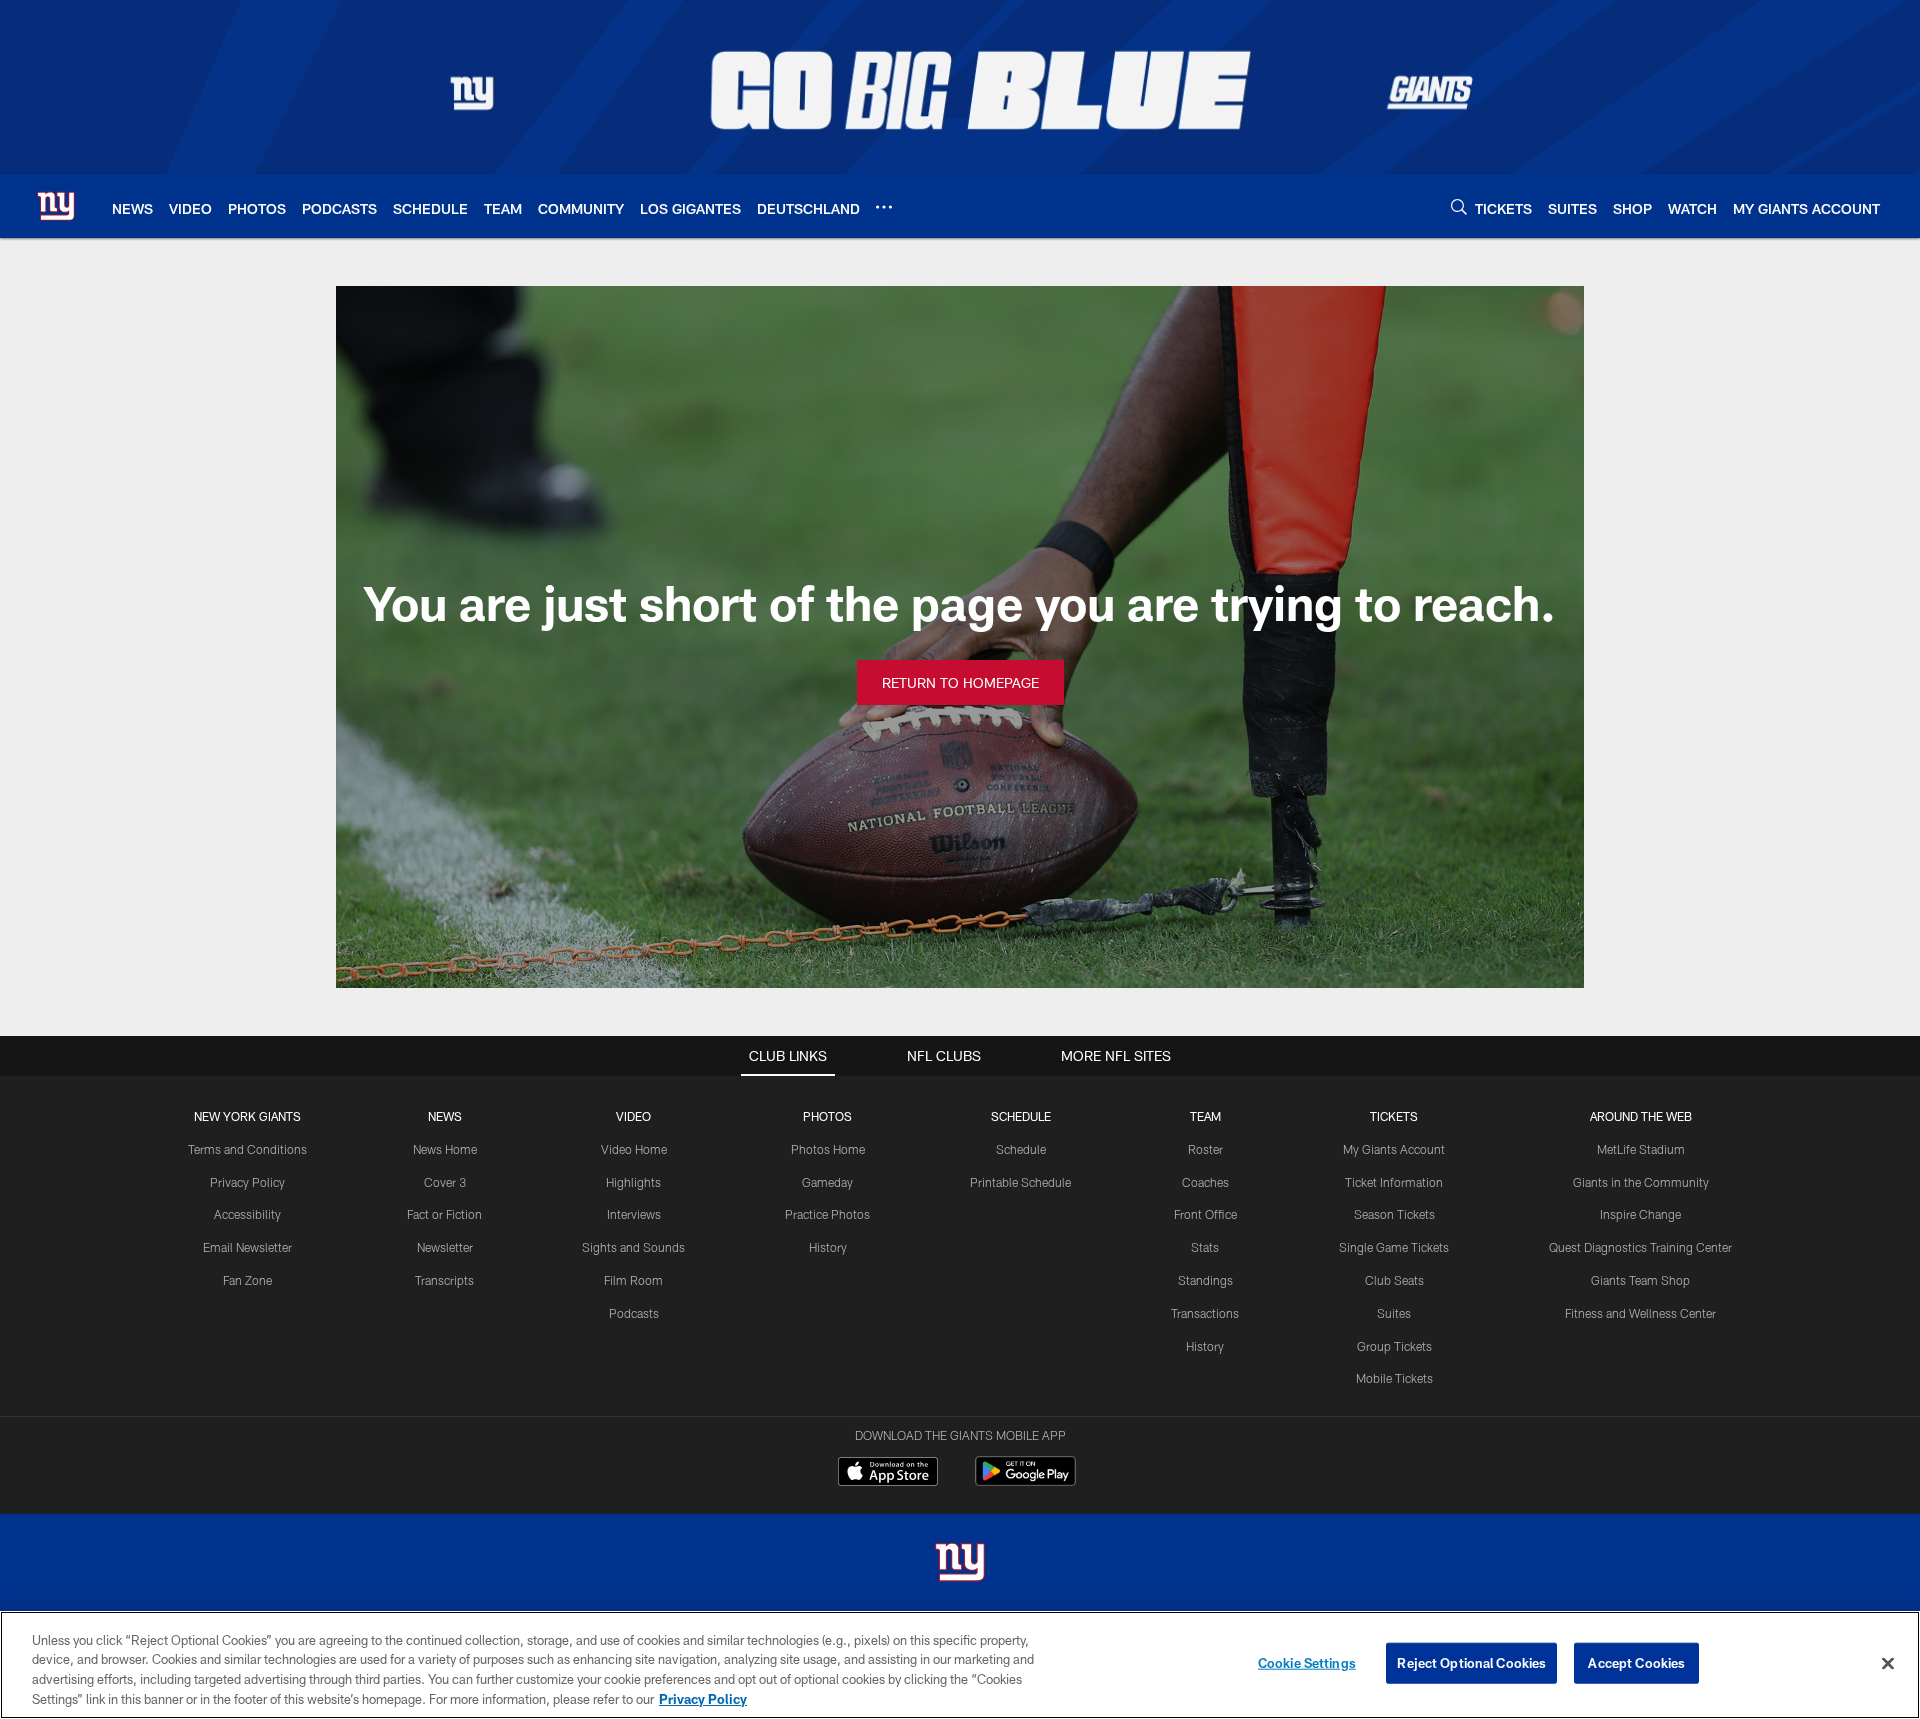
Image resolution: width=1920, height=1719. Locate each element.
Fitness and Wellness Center (1640, 1313)
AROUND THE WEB (1641, 1116)
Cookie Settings (1307, 1663)
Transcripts (444, 1280)
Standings (1205, 1280)
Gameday (827, 1182)
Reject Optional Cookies (1471, 1663)
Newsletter (445, 1247)
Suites (1394, 1313)
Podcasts (634, 1313)
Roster (1205, 1149)
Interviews (634, 1214)
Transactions (1205, 1313)
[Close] (1888, 1663)
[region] (960, 1665)
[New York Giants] (960, 1564)
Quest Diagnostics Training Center (1640, 1247)
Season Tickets (1394, 1214)
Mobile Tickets (1394, 1378)
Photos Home (828, 1149)
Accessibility (247, 1214)
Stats (1205, 1247)
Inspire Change (1640, 1214)
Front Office (1205, 1214)
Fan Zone (247, 1280)
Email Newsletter (247, 1247)
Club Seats (1394, 1280)
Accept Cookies (1636, 1663)
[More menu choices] (884, 207)
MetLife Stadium (1641, 1149)
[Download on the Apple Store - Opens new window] (888, 1474)
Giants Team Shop (1640, 1280)
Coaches (1205, 1182)
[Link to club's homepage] (56, 206)
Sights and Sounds (633, 1247)
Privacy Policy (247, 1182)
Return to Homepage (960, 682)
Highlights (633, 1182)
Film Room (633, 1280)
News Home (445, 1149)
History (828, 1247)
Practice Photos (827, 1214)
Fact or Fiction (444, 1214)
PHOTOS (827, 1116)
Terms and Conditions (247, 1149)
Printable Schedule (1020, 1182)
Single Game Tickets (1394, 1247)
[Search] (1459, 206)
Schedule (1021, 1149)
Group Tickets (1394, 1346)
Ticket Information (1394, 1182)
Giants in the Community (1641, 1182)
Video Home (634, 1149)
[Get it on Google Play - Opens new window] (1025, 1481)
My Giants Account (1394, 1149)
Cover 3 (445, 1182)
